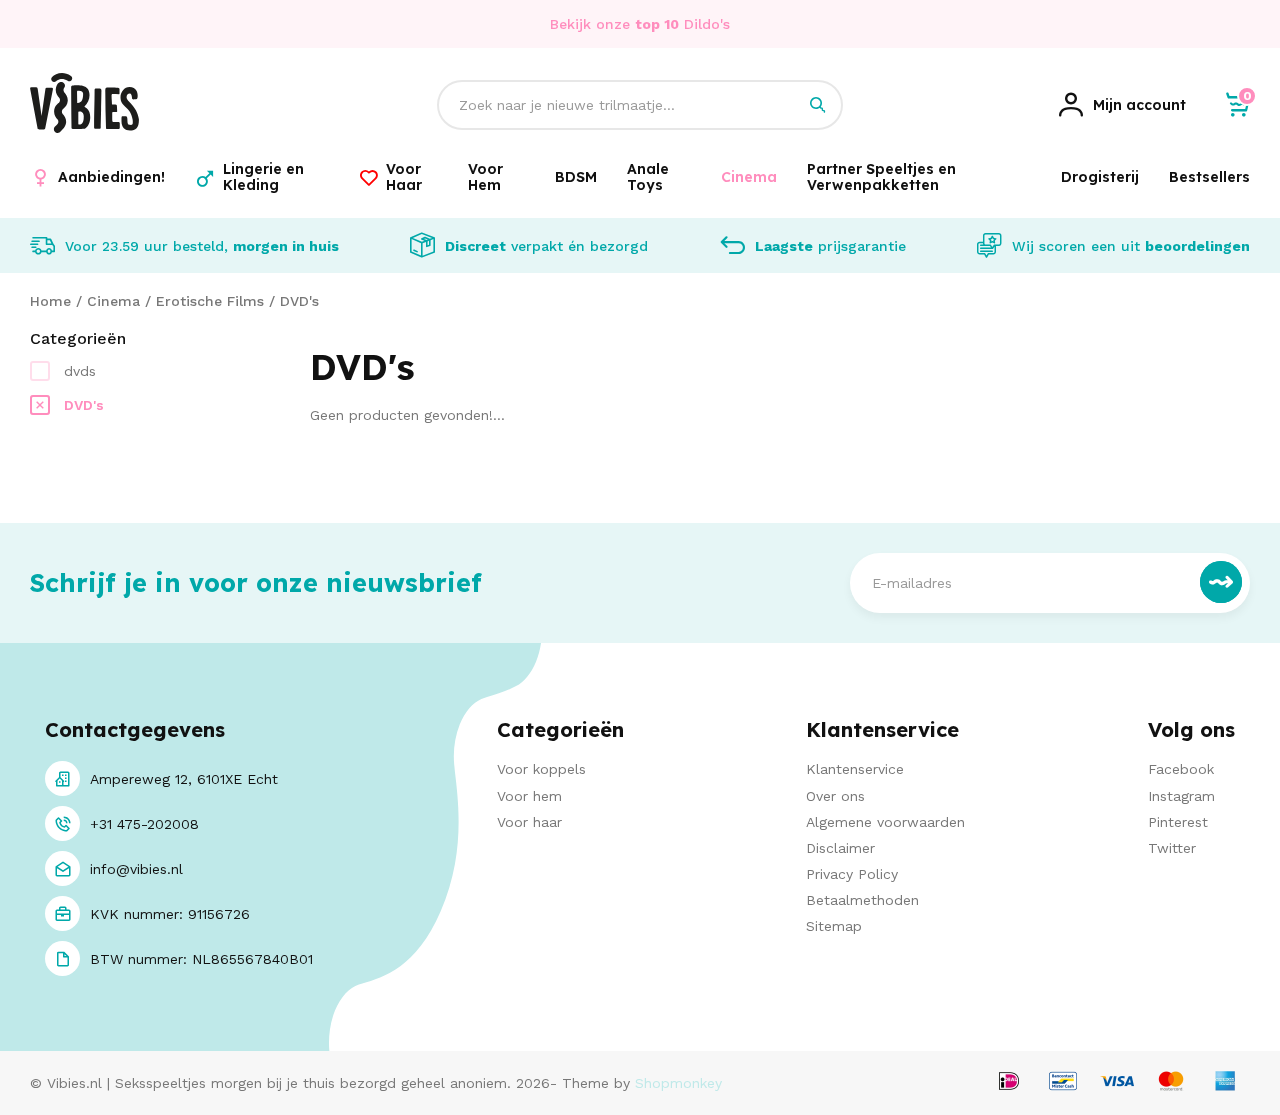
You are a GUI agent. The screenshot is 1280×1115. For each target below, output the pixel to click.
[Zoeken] (818, 105)
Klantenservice (855, 769)
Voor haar (529, 822)
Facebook (1181, 769)
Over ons (835, 796)
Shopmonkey (678, 1083)
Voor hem (529, 796)
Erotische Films (210, 301)
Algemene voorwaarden (885, 822)
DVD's (299, 301)
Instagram (1181, 796)
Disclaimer (840, 848)
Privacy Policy (852, 874)
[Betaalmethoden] (1009, 1082)
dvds (80, 371)
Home (50, 301)
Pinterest (1178, 822)
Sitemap (834, 926)
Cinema (113, 301)
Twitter (1172, 848)
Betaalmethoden (862, 900)
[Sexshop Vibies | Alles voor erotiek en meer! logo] (84, 128)
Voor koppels (541, 769)
